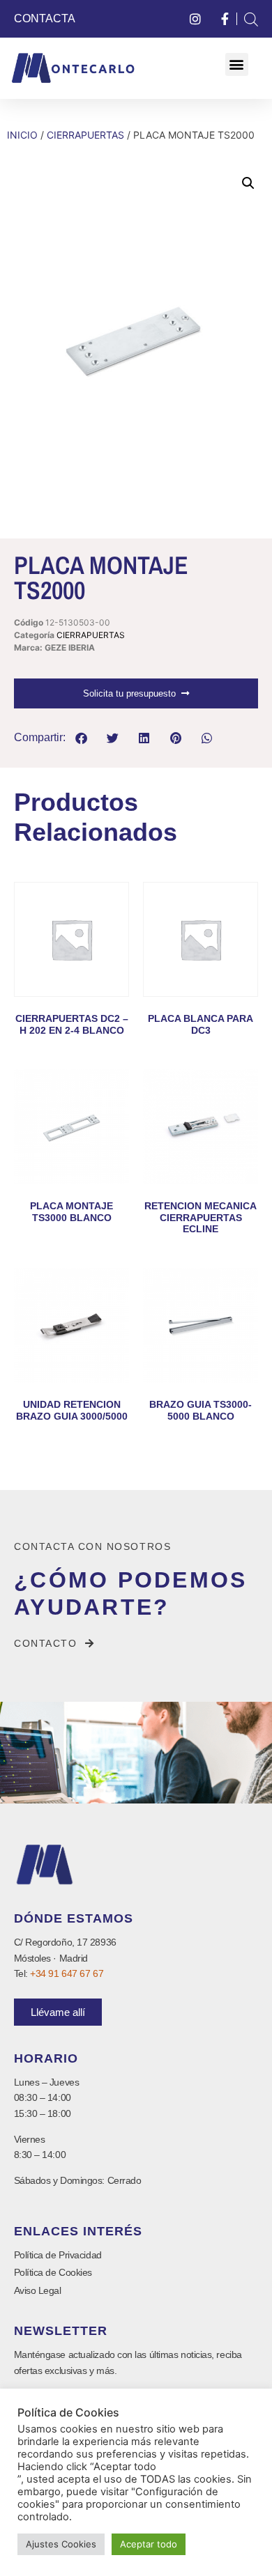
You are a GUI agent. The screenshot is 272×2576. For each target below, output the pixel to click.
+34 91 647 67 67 (67, 1973)
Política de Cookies (53, 2272)
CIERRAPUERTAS (85, 135)
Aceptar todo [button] (149, 2544)
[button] (237, 64)
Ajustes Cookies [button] (61, 2544)
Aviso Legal (38, 2290)
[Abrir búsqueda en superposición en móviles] (251, 19)
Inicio (22, 135)
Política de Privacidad (58, 2255)
